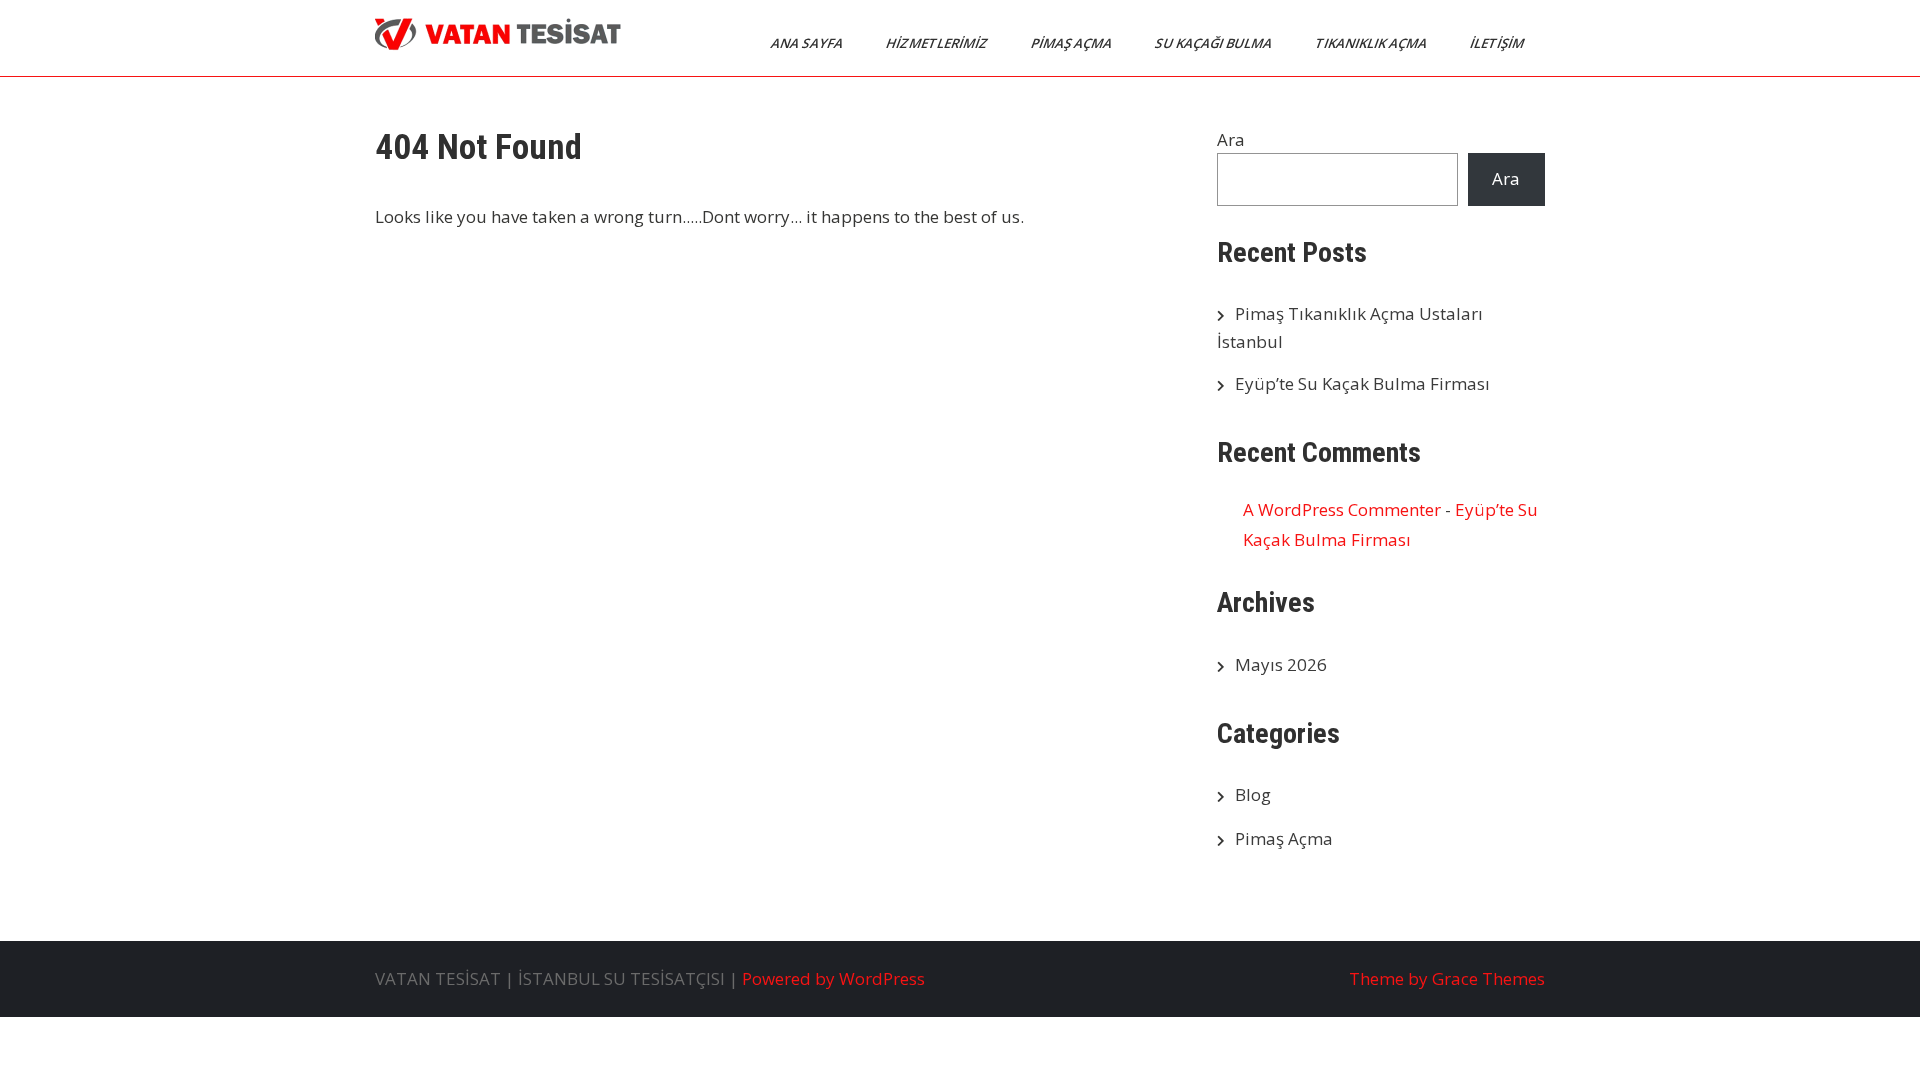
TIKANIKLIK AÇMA (1372, 43)
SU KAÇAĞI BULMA (1215, 43)
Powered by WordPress (833, 978)
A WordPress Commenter (1342, 509)
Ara (1231, 139)
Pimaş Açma (1284, 838)
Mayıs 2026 (1281, 664)
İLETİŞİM (1498, 43)
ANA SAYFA (808, 43)
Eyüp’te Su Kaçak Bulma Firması (1362, 383)
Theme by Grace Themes (1447, 978)
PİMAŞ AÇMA (1073, 43)
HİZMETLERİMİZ (938, 43)
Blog (1253, 794)
